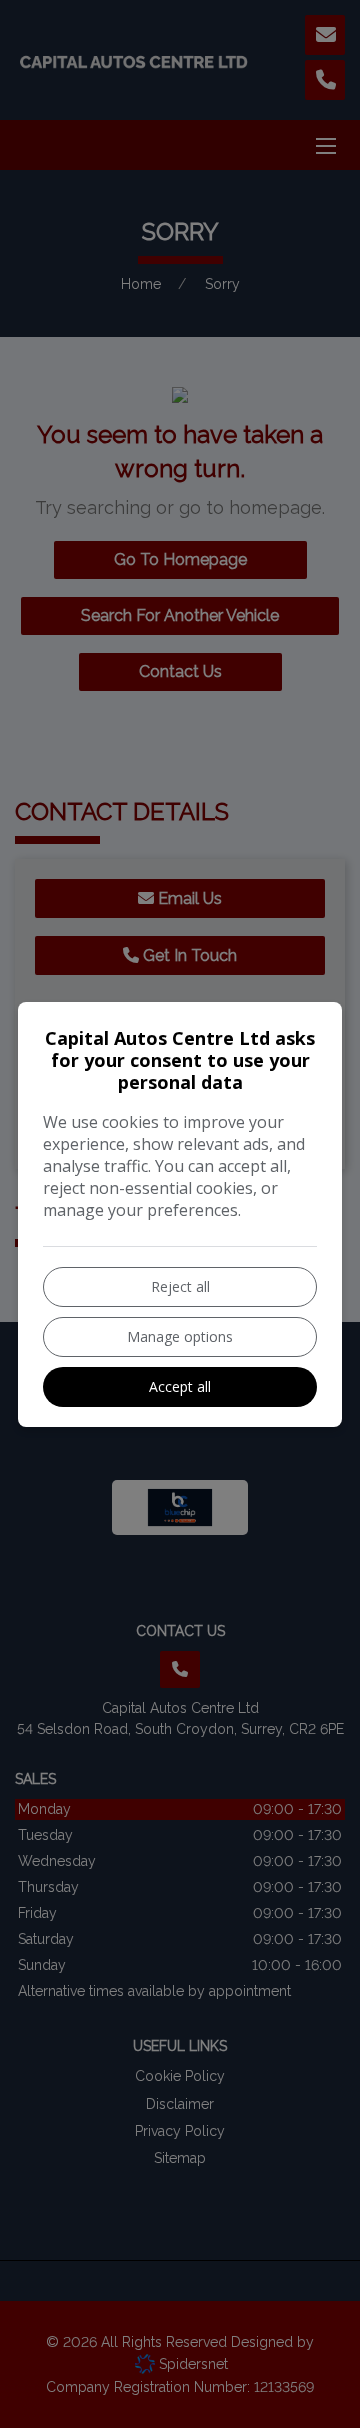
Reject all (180, 1286)
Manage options (180, 1336)
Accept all (180, 1386)
